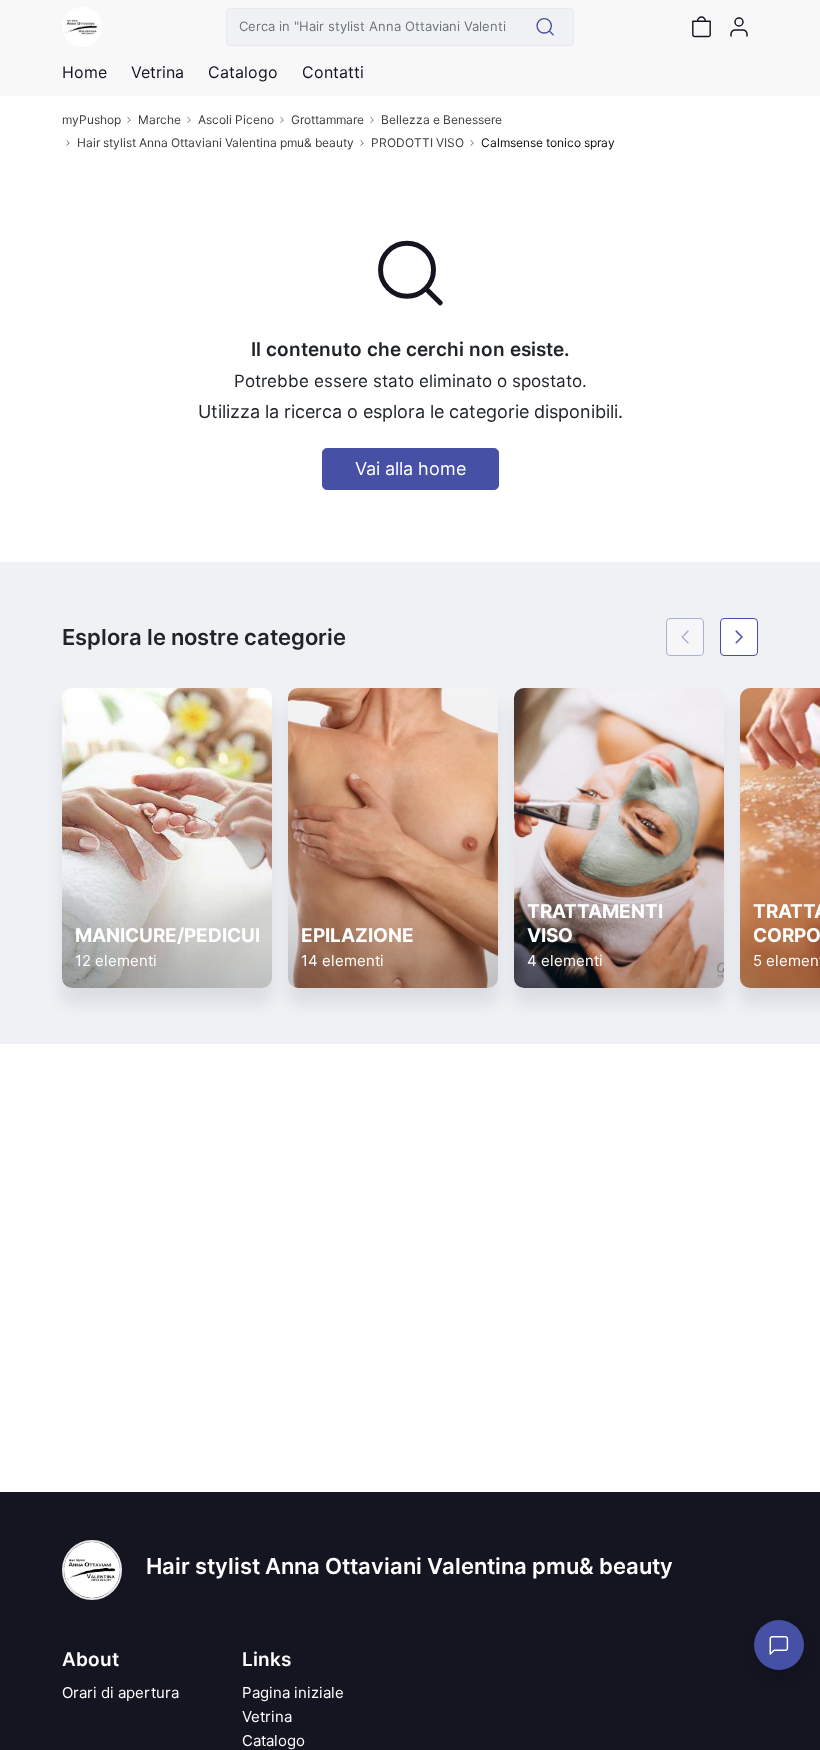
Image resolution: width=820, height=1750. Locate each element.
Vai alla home (410, 468)
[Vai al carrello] (701, 27)
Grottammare (327, 119)
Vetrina (267, 1716)
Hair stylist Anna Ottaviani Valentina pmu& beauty (215, 142)
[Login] (739, 27)
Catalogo (243, 72)
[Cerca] (545, 27)
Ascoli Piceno (236, 119)
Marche (159, 119)
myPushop (91, 119)
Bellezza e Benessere (441, 119)
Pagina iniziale (293, 1692)
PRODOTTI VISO (417, 142)
